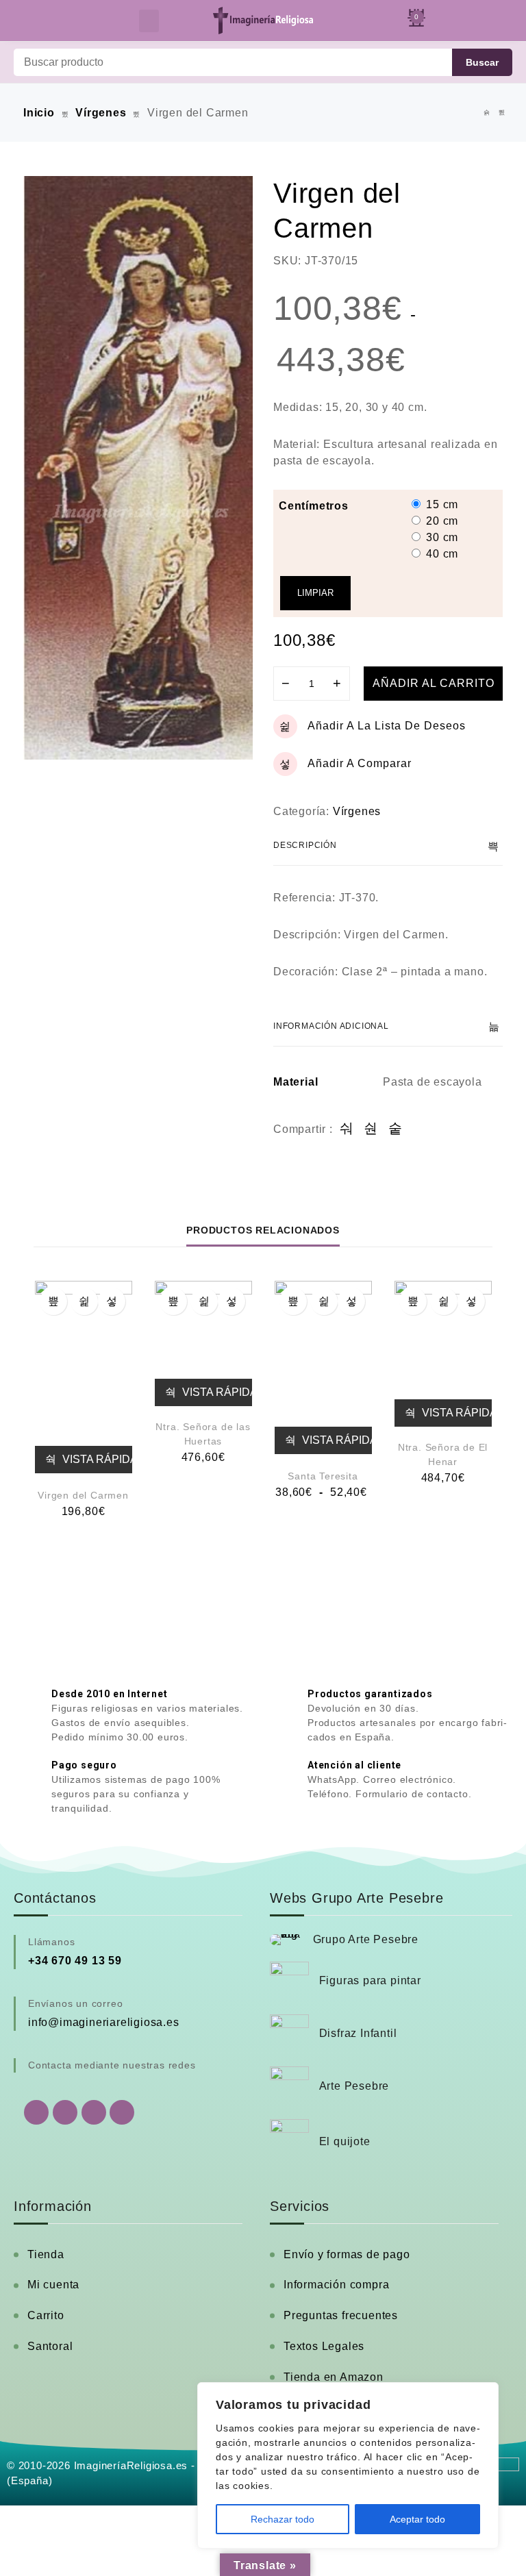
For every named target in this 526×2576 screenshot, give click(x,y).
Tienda (46, 2254)
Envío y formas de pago (347, 2254)
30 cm (442, 537)
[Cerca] (484, 2394)
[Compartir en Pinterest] (396, 1129)
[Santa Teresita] (323, 1367)
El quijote (345, 2141)
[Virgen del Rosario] (502, 113)
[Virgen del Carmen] (84, 1377)
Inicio (39, 113)
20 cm (442, 521)
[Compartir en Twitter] (371, 1129)
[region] (348, 2465)
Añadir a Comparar (360, 763)
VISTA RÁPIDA (96, 1459)
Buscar (482, 62)
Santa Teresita (323, 1476)
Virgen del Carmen (83, 1495)
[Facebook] (65, 2112)
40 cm (442, 554)
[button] (149, 21)
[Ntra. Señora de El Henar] (443, 1354)
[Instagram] (94, 2112)
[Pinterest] (122, 2112)
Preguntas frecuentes (341, 2315)
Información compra (336, 2285)
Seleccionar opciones (293, 1301)
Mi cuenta (53, 2285)
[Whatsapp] (36, 2112)
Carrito (46, 2315)
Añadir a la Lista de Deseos (387, 726)
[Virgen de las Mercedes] (487, 113)
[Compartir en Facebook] (347, 1129)
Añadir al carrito (434, 683)
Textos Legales (324, 2346)
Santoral (50, 2346)
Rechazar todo (283, 2519)
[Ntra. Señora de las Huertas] (203, 1343)
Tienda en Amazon (334, 2377)
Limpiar (315, 593)
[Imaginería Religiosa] (263, 21)
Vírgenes (101, 113)
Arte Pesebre (354, 2086)
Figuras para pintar (370, 1980)
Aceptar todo (417, 2519)
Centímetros (314, 506)
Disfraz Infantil (358, 2033)
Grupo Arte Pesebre (366, 1939)
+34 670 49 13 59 (75, 1961)
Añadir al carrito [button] (53, 1301)
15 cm (442, 504)
